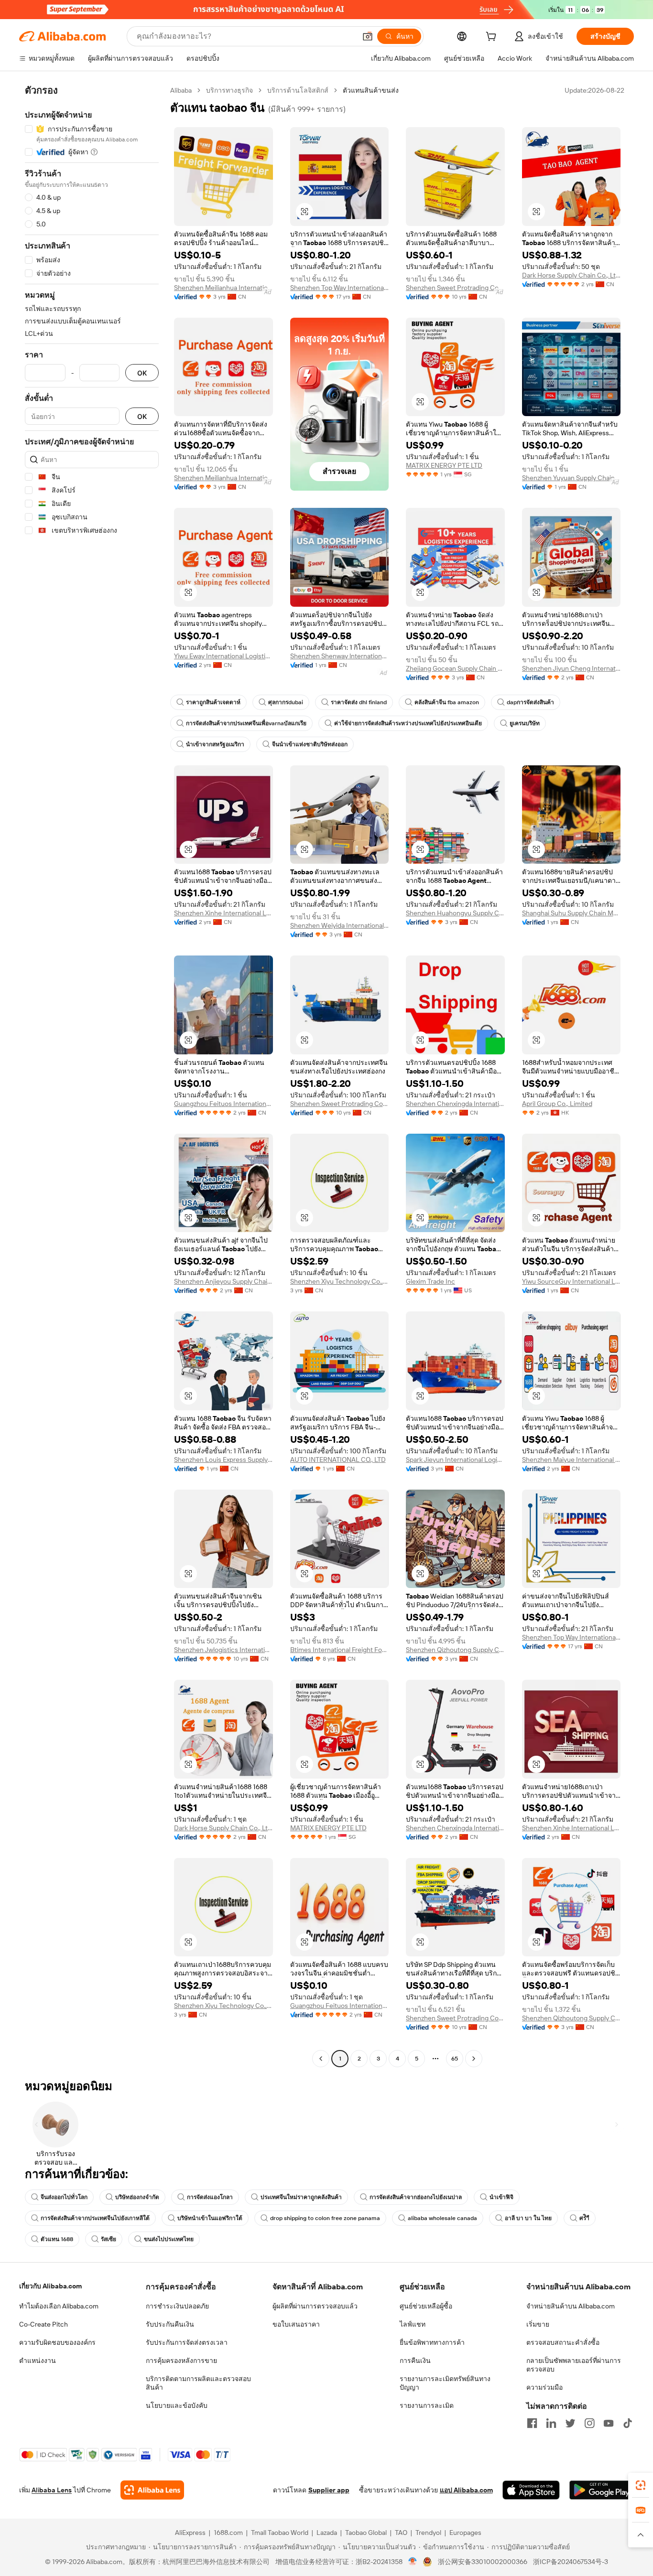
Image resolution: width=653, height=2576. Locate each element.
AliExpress (190, 2533)
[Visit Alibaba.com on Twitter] (570, 2423)
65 (455, 2059)
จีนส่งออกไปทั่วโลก (64, 2197)
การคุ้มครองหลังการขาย (181, 2361)
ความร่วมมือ (544, 2387)
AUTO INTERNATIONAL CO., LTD (338, 1460)
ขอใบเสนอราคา (296, 2324)
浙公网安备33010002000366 (483, 2562)
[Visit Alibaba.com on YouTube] (609, 2423)
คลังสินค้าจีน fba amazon (447, 702)
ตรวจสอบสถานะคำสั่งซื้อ (563, 2342)
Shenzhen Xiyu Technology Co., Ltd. (340, 1281)
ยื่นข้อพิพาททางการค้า (432, 2342)
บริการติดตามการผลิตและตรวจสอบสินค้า (198, 2383)
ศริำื (584, 2218)
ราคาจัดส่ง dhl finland (359, 702)
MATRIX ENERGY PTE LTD (444, 465)
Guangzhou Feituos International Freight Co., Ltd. (223, 1104)
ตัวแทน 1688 (57, 2239)
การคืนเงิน (415, 2361)
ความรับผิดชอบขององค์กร (57, 2342)
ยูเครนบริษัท (525, 723)
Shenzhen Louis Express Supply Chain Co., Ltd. (223, 1460)
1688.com (228, 2533)
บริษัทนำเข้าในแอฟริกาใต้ (210, 2218)
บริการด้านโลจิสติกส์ (298, 90)
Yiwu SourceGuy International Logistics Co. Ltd (571, 1281)
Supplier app (329, 2490)
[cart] (493, 38)
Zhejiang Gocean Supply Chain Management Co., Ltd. (455, 668)
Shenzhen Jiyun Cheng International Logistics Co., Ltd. (571, 668)
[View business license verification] (413, 2562)
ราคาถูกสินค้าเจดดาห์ (213, 702)
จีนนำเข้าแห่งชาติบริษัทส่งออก (310, 744)
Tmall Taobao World (280, 2533)
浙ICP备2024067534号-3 (571, 2562)
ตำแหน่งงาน (38, 2361)
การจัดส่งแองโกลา (210, 2197)
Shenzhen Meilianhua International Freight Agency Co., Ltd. (223, 288)
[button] (368, 36)
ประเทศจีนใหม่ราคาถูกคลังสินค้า (301, 2197)
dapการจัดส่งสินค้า (530, 702)
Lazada (327, 2533)
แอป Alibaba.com (466, 2490)
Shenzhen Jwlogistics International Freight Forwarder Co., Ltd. (223, 1650)
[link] (641, 2485)
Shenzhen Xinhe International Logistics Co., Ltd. (223, 913)
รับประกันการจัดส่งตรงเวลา (187, 2342)
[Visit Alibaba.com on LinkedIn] (551, 2423)
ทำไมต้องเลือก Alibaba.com (59, 2306)
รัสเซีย (109, 2239)
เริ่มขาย (538, 2324)
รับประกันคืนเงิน (170, 2324)
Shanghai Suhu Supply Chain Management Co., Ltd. (571, 913)
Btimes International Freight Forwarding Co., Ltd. (340, 1650)
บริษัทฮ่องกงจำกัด (137, 2197)
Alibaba (181, 90)
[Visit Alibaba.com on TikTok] (628, 2423)
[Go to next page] (474, 2059)
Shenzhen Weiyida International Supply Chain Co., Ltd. (340, 925)
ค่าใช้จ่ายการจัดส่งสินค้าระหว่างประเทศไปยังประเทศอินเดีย (408, 723)
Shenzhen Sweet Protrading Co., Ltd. (455, 288)
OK (142, 373)
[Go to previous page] (321, 2059)
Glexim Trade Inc (430, 1281)
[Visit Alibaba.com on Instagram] (589, 2423)
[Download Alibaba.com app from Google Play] (602, 2490)
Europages (465, 2533)
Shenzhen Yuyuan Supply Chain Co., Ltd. (571, 478)
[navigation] (92, 1076)
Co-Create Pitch (44, 2324)
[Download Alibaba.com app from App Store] (531, 2490)
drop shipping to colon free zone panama (325, 2218)
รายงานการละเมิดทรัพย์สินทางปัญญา (445, 2383)
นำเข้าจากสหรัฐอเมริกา (215, 744)
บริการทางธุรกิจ (229, 90)
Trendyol (428, 2533)
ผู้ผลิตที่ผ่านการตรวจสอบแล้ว (315, 2306)
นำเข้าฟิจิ (501, 2197)
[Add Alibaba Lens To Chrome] (152, 2490)
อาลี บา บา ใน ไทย (528, 2218)
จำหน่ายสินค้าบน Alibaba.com (571, 2306)
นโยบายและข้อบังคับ (177, 2405)
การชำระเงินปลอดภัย (177, 2306)
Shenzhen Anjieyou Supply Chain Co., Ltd (223, 1281)
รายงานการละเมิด (427, 2405)
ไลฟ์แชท (413, 2324)
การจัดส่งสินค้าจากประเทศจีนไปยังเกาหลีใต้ (95, 2218)
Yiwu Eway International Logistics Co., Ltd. (223, 656)
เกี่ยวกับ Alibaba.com (50, 2286)
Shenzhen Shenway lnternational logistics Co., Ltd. (340, 656)
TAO (401, 2533)
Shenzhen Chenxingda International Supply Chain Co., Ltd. (455, 1104)
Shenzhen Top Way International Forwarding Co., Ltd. (340, 288)
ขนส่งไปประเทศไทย (169, 2239)
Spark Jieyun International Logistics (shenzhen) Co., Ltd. (455, 1460)
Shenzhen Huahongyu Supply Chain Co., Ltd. (455, 913)
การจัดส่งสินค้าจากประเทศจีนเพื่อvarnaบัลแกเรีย (246, 723)
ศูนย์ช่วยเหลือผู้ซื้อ (426, 2306)
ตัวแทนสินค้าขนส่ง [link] (371, 90)
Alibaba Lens (52, 2490)
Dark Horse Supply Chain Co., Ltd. (571, 275)
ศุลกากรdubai (286, 702)
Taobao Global (366, 2533)
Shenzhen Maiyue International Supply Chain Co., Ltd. (571, 1460)
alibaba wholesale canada (442, 2218)
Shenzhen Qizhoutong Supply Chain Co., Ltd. (455, 1650)
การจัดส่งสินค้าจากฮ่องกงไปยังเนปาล (416, 2197)
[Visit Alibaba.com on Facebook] (532, 2423)
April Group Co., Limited (557, 1104)
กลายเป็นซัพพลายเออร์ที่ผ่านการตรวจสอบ (574, 2365)
